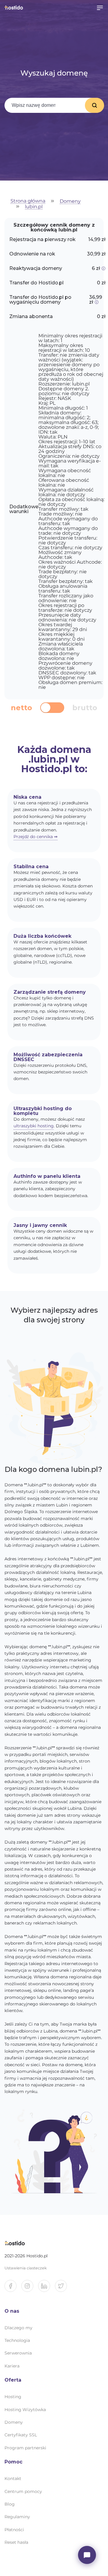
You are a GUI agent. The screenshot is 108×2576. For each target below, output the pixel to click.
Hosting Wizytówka (25, 2410)
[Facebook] (13, 2288)
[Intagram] (30, 2288)
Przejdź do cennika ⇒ (36, 837)
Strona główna (28, 201)
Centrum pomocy (23, 2491)
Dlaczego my (18, 2328)
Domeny (70, 201)
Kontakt (13, 2478)
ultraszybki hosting (34, 1126)
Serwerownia (18, 2353)
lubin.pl (34, 207)
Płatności (14, 2530)
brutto (85, 708)
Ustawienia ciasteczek (26, 2268)
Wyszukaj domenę (94, 105)
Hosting (13, 2397)
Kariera (12, 2366)
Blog (10, 2504)
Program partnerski (25, 2448)
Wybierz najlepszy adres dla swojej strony (54, 1315)
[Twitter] (63, 2288)
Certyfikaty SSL (21, 2435)
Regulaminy (17, 2517)
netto (21, 708)
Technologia (17, 2340)
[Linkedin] (46, 2288)
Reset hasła (16, 2542)
